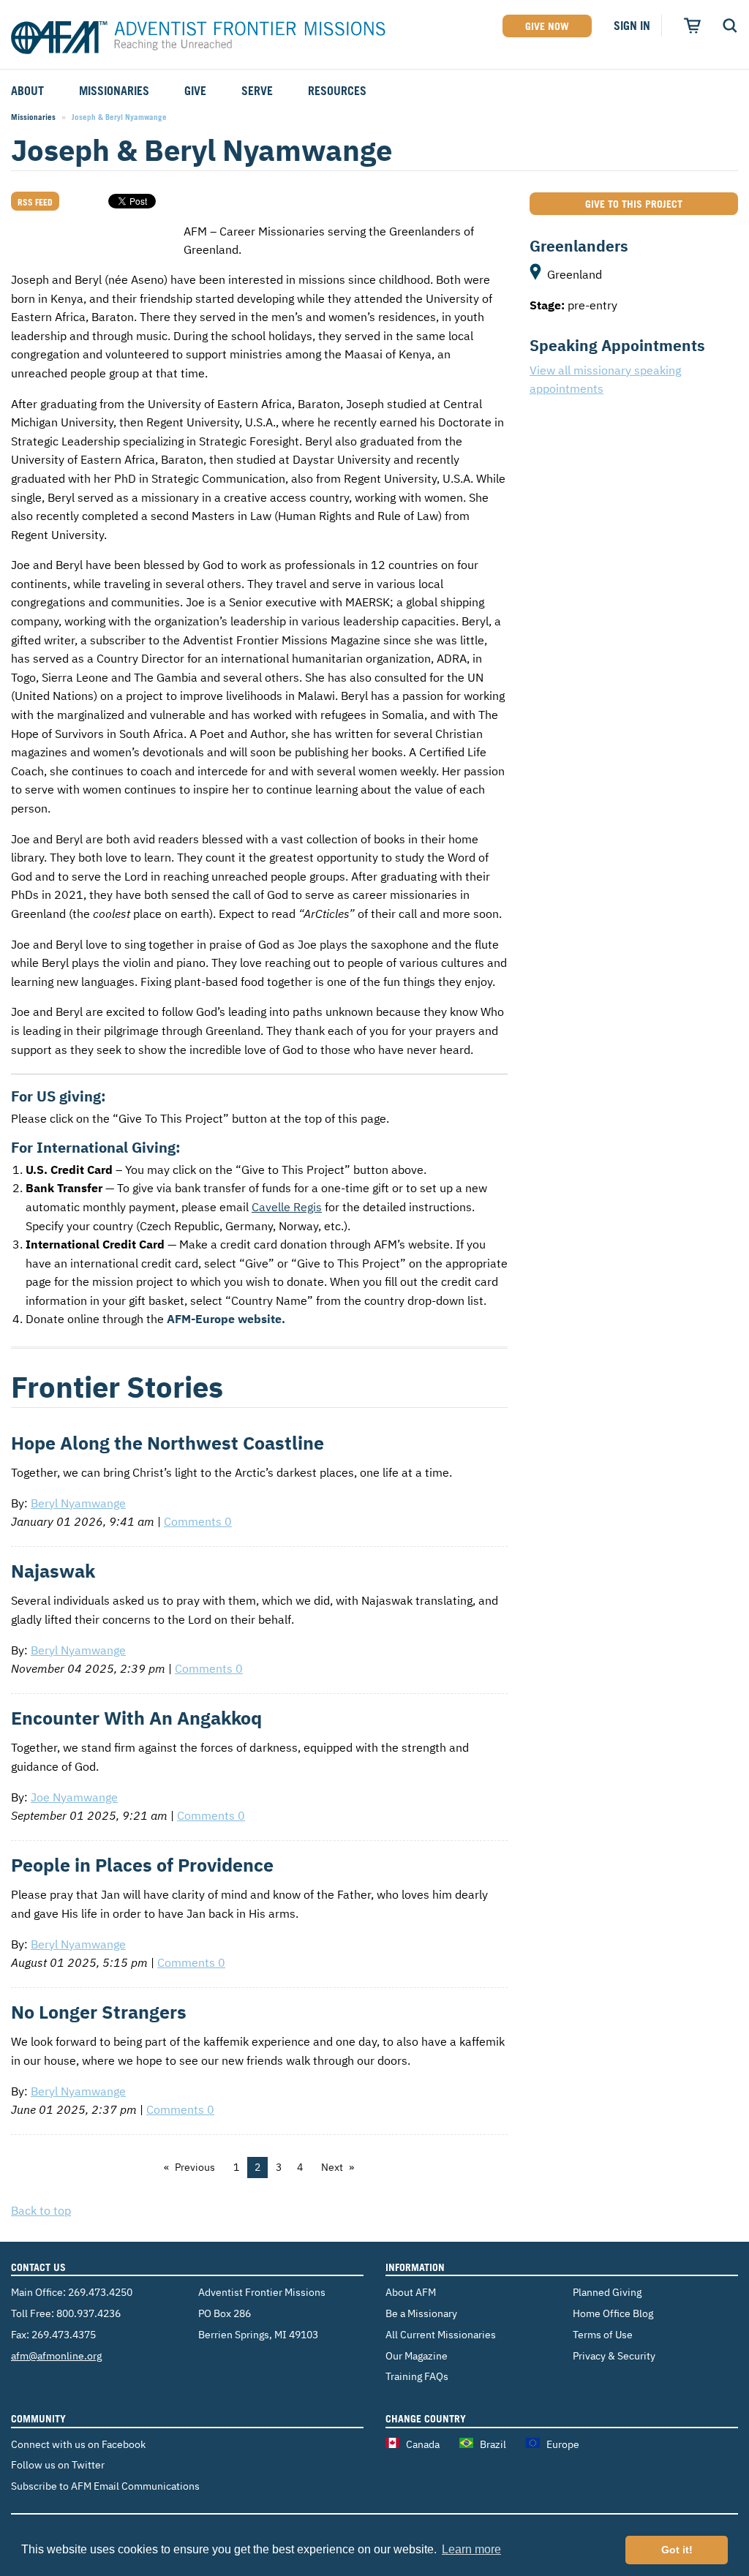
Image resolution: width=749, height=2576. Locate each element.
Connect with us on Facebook (78, 2444)
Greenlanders (579, 246)
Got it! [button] (677, 2550)
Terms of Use (603, 2334)
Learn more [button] (471, 2549)
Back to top (41, 2210)
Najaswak (53, 1571)
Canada (423, 2444)
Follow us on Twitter (58, 2464)
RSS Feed (35, 202)
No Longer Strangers (99, 2012)
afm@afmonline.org (56, 2355)
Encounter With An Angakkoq (136, 1718)
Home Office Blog (613, 2313)
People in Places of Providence (142, 1865)
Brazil (493, 2444)
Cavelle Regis (287, 1207)
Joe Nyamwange (74, 1797)
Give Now (547, 26)
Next (332, 2167)
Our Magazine (417, 2355)
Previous (195, 2167)
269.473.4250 (100, 2292)
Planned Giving (607, 2292)
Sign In (632, 26)
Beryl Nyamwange (78, 1503)
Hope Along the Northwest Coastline (168, 1443)
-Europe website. (226, 1319)
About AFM (411, 2292)
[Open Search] (730, 26)
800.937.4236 (89, 2313)
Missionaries (33, 117)
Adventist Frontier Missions (198, 39)
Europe (563, 2444)
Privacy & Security (614, 2355)
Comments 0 (198, 1521)
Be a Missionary (421, 2313)
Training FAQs (417, 2376)
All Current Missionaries (441, 2334)
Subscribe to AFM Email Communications (105, 2486)
